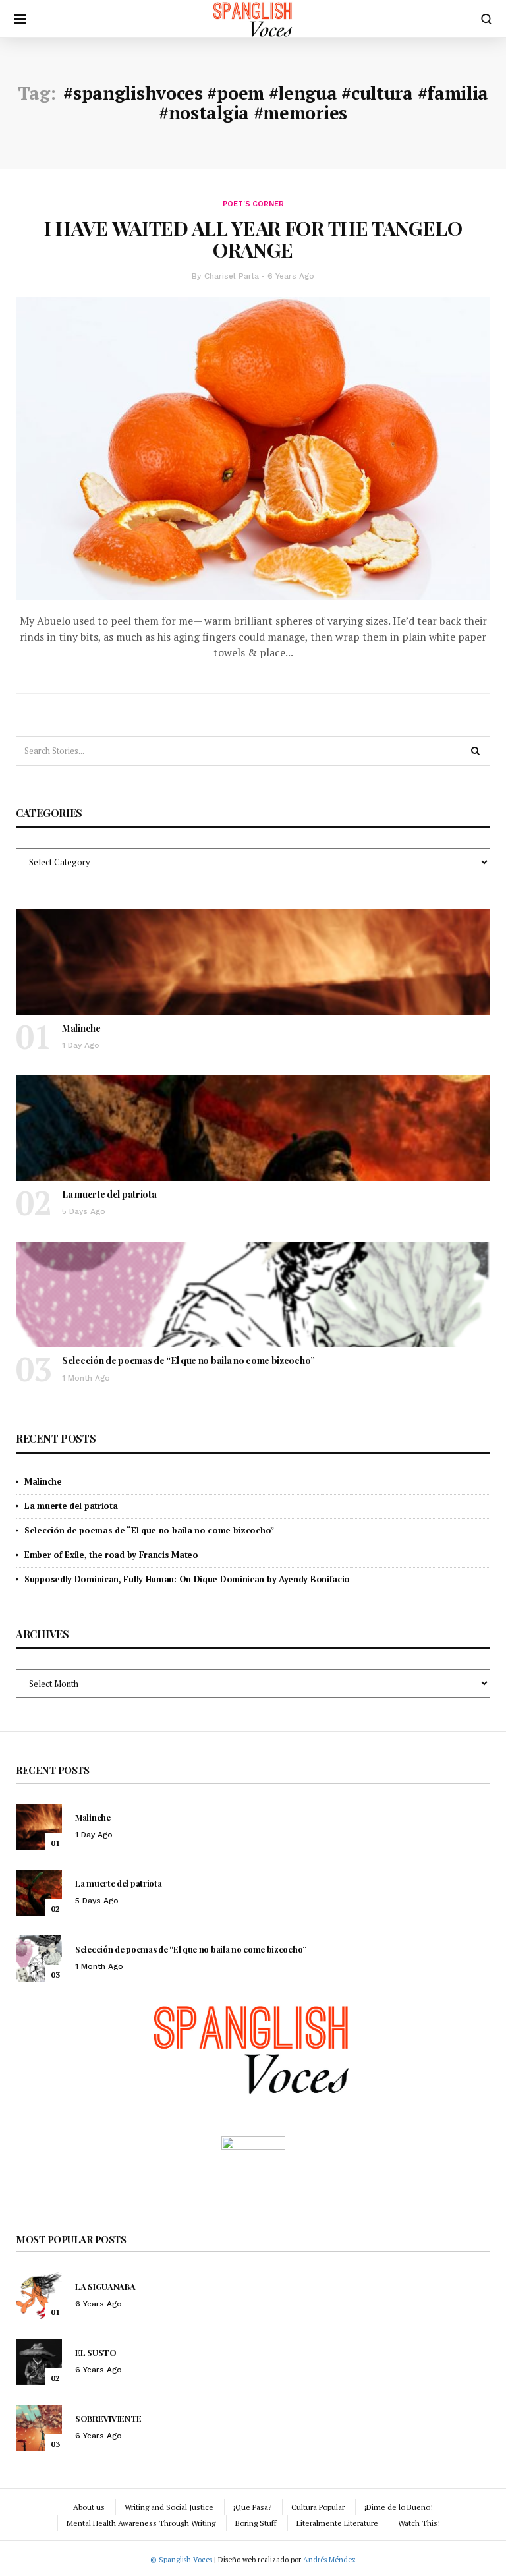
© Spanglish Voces (181, 2560)
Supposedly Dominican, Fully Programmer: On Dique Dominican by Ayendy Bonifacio (187, 1579)
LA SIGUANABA (105, 2286)
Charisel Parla (232, 276)
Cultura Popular (318, 2507)
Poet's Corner (253, 204)
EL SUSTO (96, 2352)
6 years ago (291, 276)
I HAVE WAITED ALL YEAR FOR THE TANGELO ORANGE (253, 239)
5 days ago (84, 1211)
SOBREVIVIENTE (108, 2418)
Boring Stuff (256, 2523)
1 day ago (81, 1045)
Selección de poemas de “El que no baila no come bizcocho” (188, 1360)
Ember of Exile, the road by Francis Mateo (111, 1555)
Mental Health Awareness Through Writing (141, 2523)
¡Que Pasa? (252, 2507)
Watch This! (419, 2523)
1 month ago (86, 1378)
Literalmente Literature (337, 2523)
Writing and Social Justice (169, 2507)
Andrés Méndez (329, 2560)
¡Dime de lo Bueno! (399, 2507)
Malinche (81, 1028)
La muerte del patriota (109, 1194)
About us (89, 2507)
